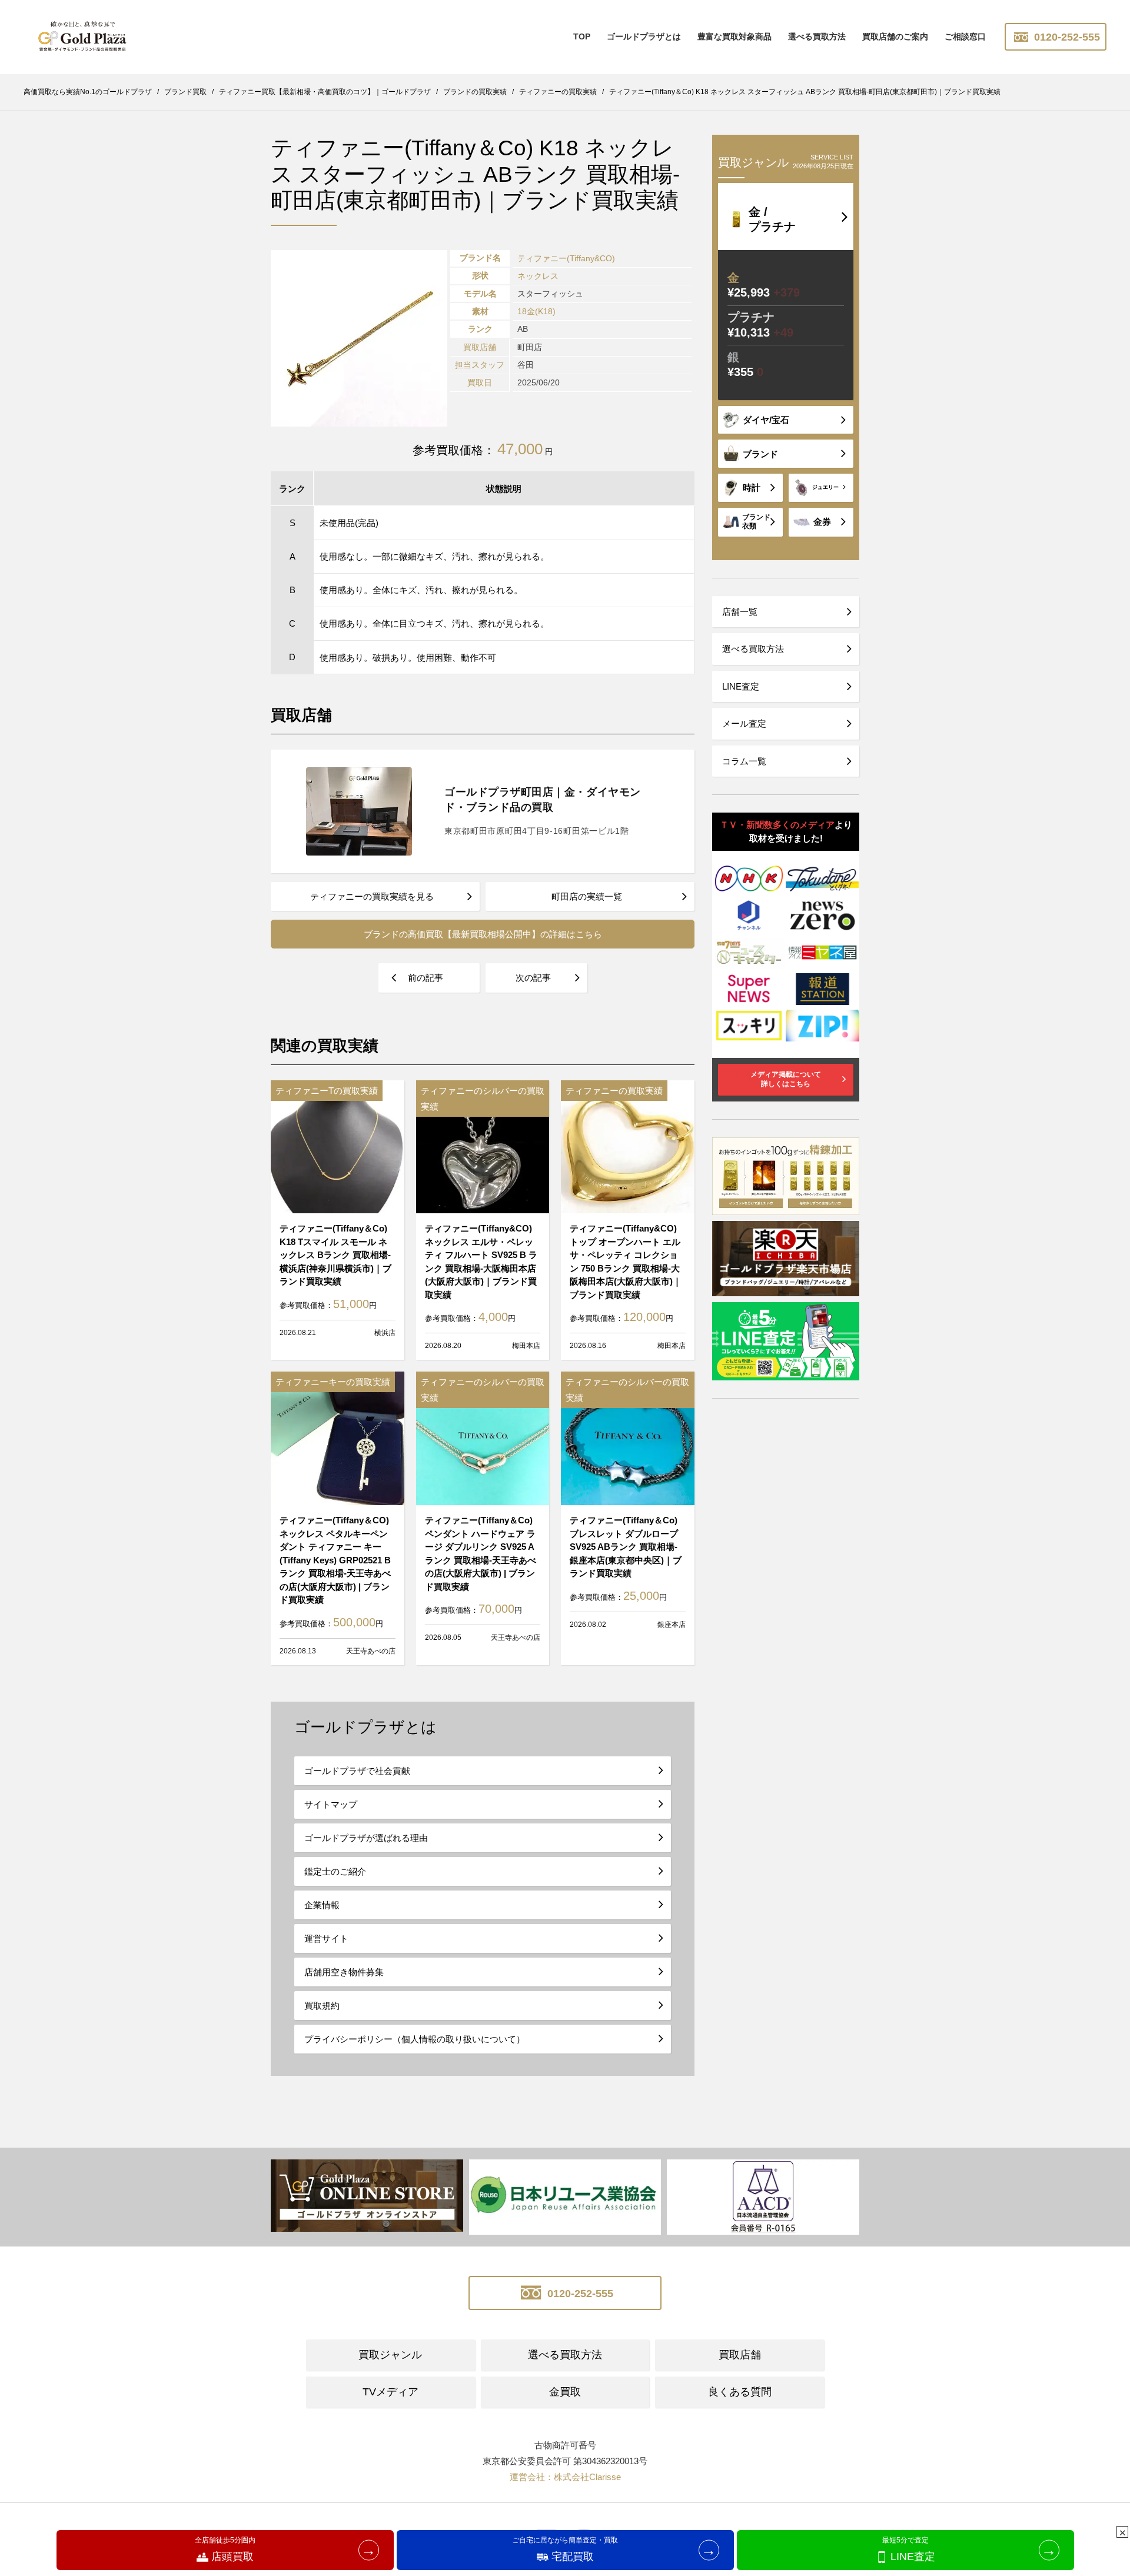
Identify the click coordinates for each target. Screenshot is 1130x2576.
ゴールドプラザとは (644, 36)
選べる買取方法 (817, 36)
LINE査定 (741, 686)
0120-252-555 (1066, 37)
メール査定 (744, 723)
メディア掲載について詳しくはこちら (786, 1079)
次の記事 (533, 978)
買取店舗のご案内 (895, 36)
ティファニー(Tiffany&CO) (566, 258)
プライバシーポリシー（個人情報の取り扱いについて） (415, 2039)
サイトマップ (331, 1804)
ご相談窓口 (965, 36)
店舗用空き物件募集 (344, 1972)
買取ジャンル (390, 2355)
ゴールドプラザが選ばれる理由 (366, 1838)
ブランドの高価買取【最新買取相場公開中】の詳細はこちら (483, 934)
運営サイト (326, 1938)
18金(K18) (536, 311)
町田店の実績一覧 (587, 896)
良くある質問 (740, 2392)
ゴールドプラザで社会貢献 (357, 1771)
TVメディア (390, 2392)
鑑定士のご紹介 (335, 1871)
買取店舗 (740, 2355)
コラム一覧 (744, 761)
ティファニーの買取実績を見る (372, 896)
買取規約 (322, 2006)
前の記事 (426, 978)
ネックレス (538, 276)
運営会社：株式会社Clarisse (565, 2477)
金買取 (565, 2392)
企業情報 (322, 1905)
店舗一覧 (740, 612)
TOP (582, 36)
